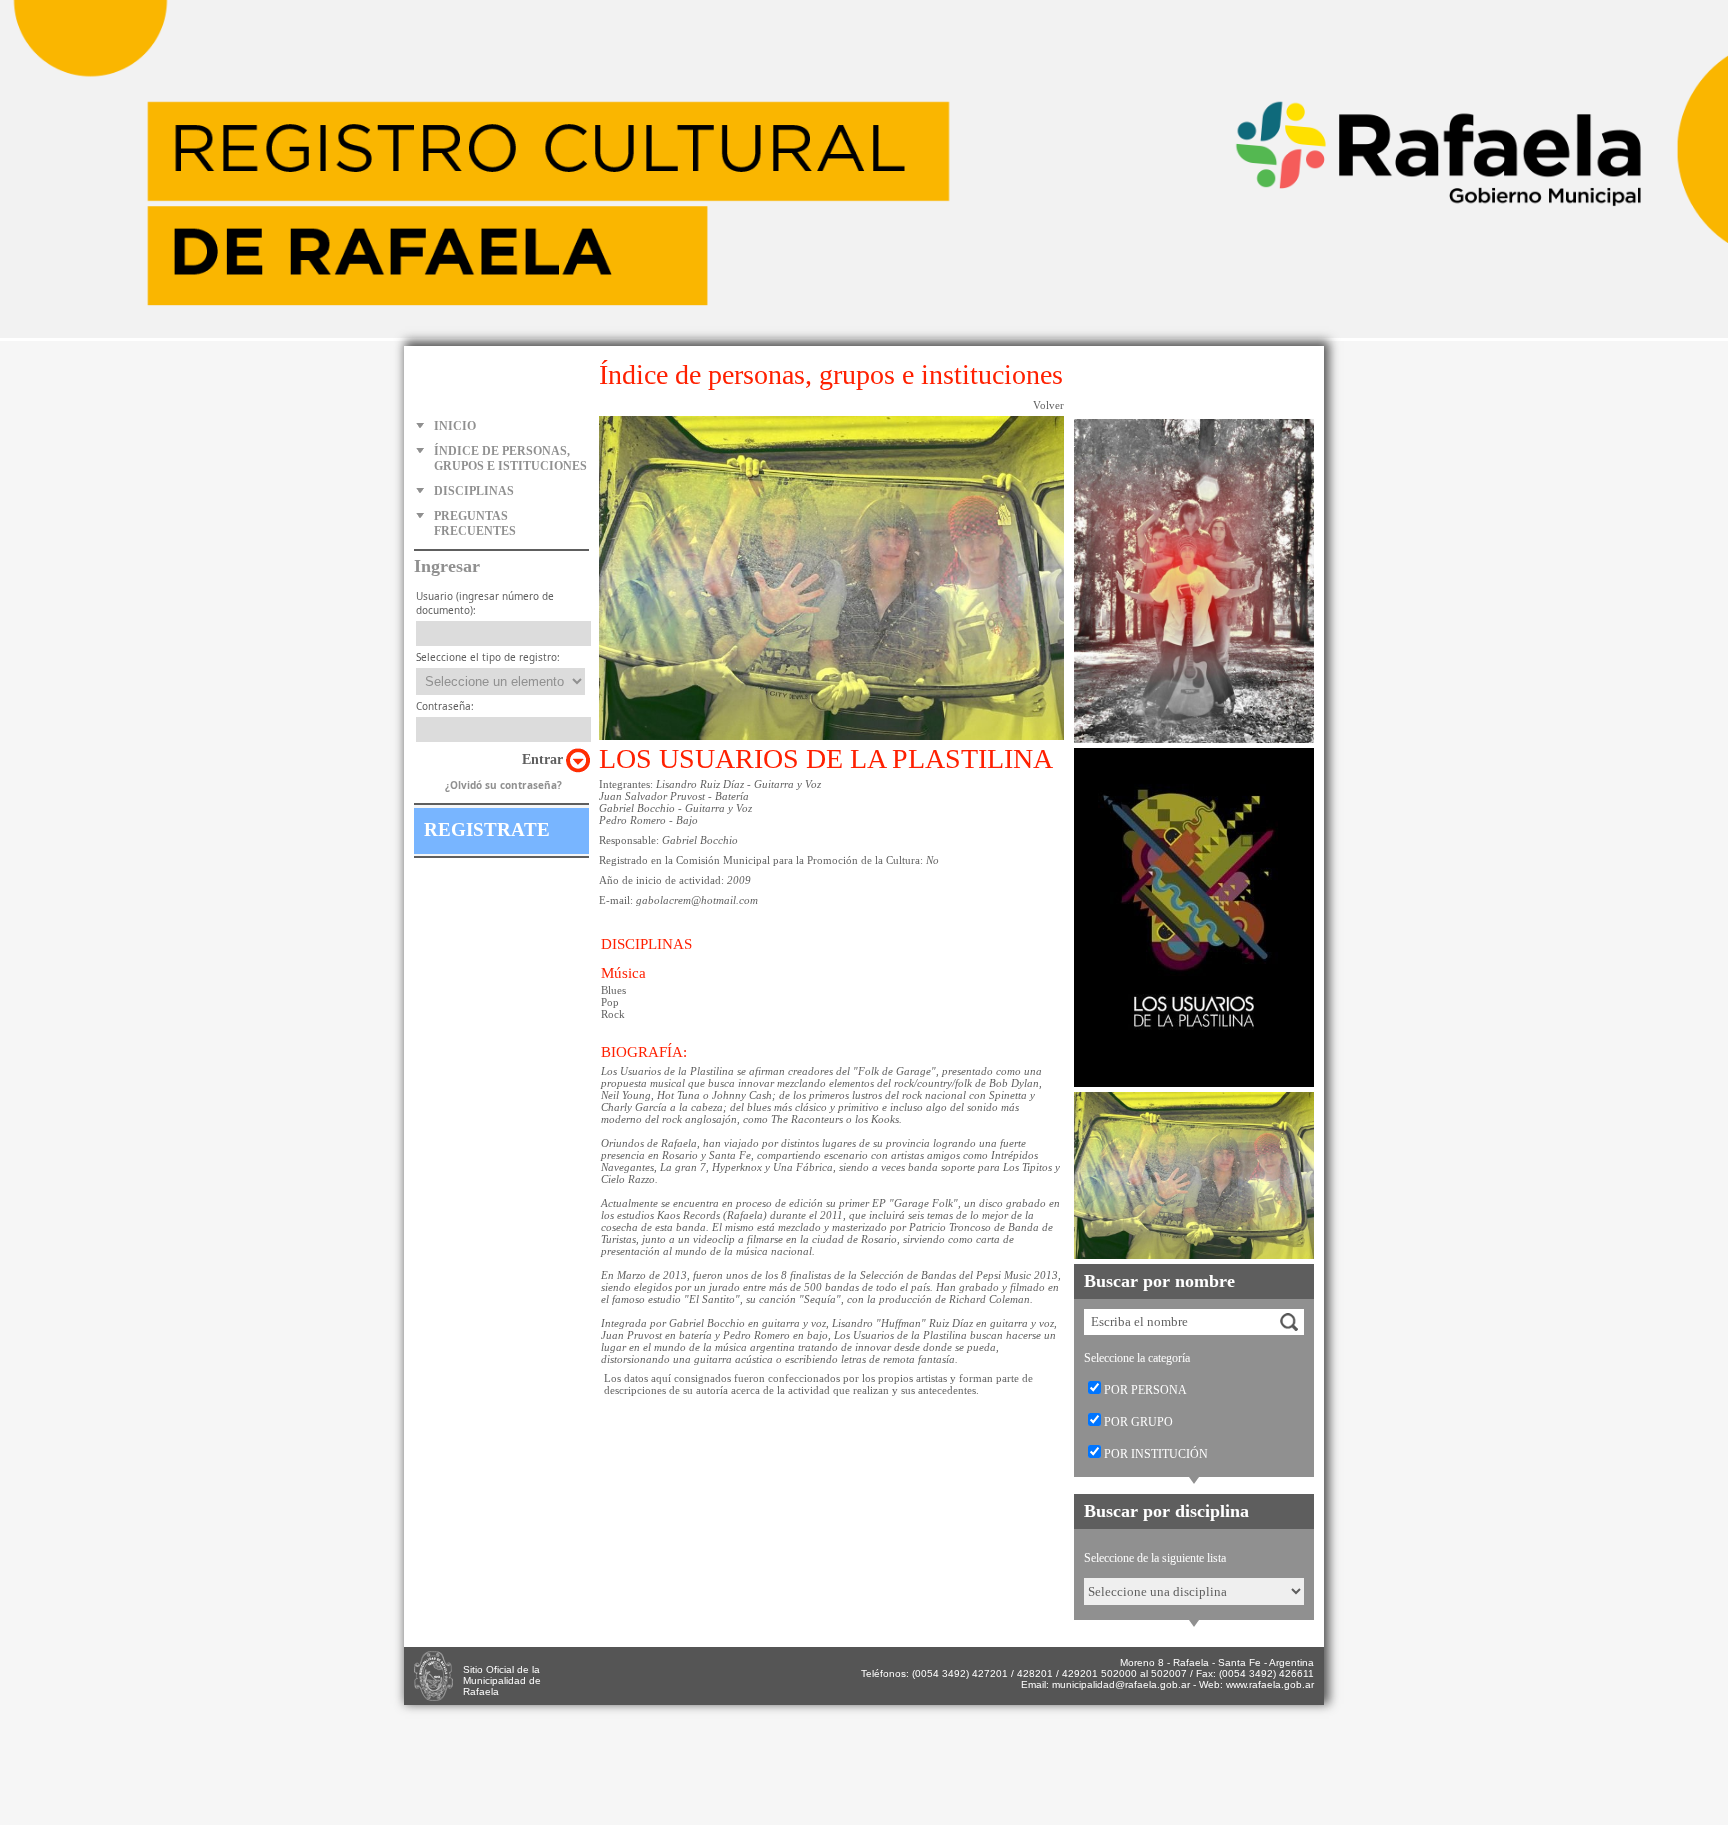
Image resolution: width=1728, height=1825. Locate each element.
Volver (1048, 405)
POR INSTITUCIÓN (1156, 1454)
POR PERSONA (1145, 1390)
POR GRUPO (1138, 1422)
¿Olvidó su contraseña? (503, 785)
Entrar (542, 759)
